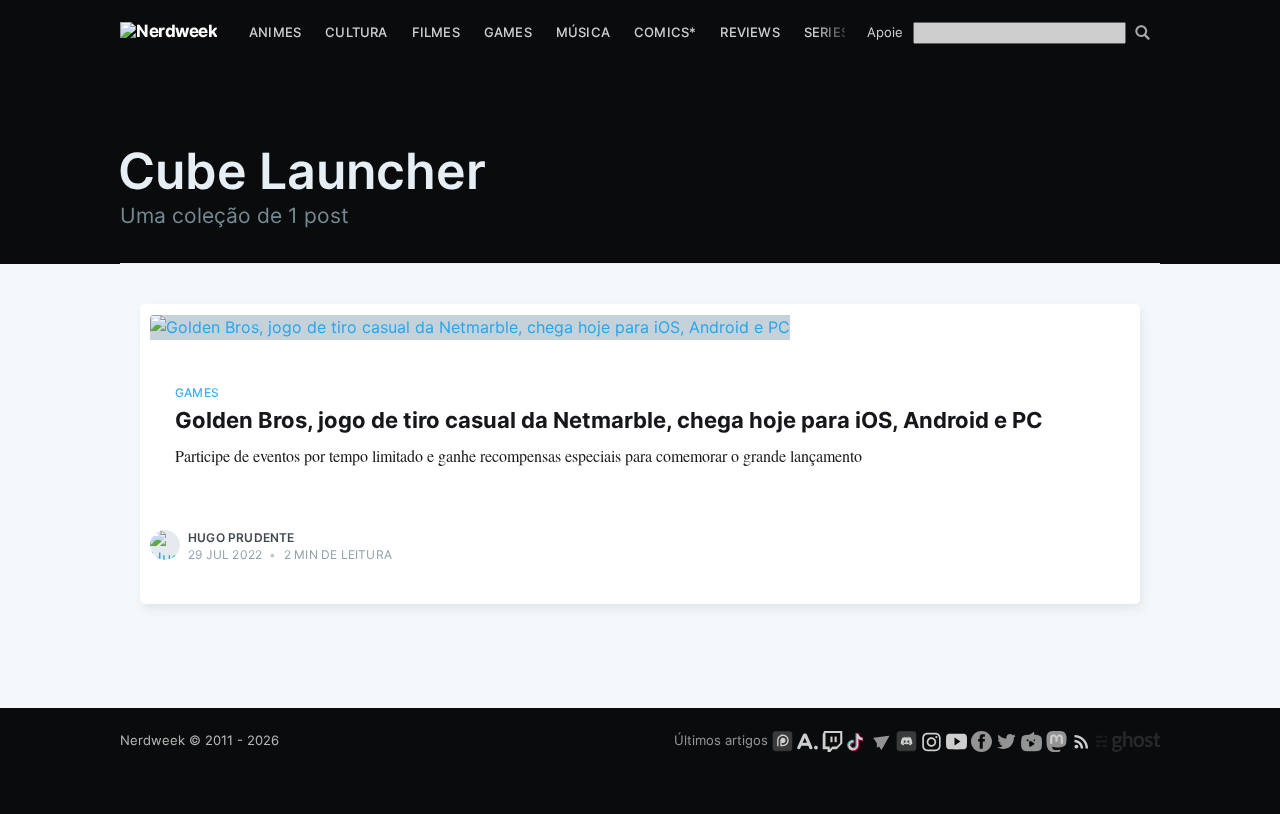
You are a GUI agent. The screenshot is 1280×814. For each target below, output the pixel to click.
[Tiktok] (857, 740)
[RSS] (1083, 740)
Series (826, 32)
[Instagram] (931, 740)
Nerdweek (152, 740)
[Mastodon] (1058, 740)
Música (583, 32)
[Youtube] (956, 740)
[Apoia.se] (809, 740)
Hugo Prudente (241, 537)
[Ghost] (1128, 740)
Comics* (665, 32)
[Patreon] (782, 740)
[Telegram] (881, 740)
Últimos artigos (721, 740)
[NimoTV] (1033, 740)
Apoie (885, 32)
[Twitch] (832, 740)
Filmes (436, 32)
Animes (275, 32)
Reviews (749, 32)
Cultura (356, 32)
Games (508, 32)
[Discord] (906, 740)
